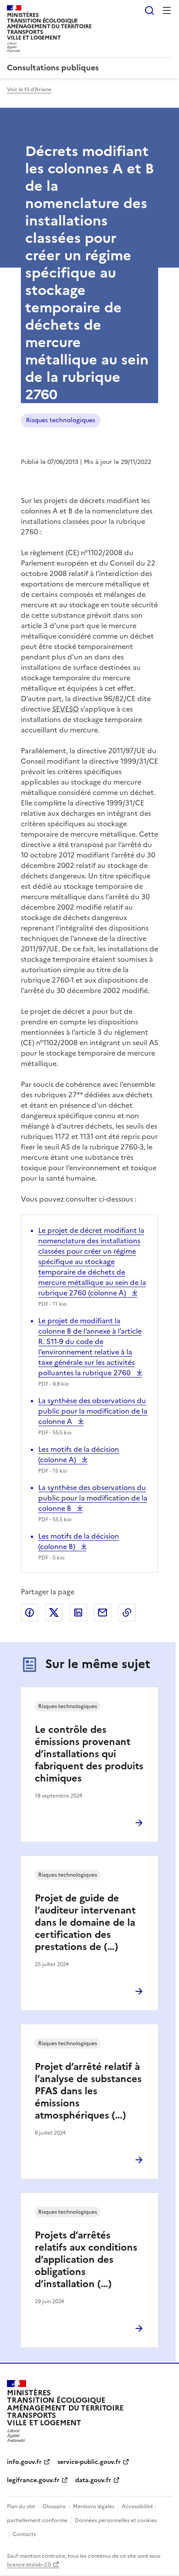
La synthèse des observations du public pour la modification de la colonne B (93, 1498)
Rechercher (149, 10)
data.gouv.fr (93, 2480)
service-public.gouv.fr (89, 2462)
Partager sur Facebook (30, 1612)
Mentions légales (94, 2506)
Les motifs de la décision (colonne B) (79, 1541)
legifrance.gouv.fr (33, 2480)
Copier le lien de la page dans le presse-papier (127, 1612)
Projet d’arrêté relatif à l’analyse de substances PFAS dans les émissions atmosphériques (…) (88, 2091)
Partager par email (103, 1612)
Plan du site (21, 2506)
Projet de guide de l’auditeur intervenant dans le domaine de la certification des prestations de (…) (85, 1922)
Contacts (24, 2534)
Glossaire (54, 2506)
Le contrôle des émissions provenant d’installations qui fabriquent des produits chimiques (89, 1754)
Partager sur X (54, 1612)
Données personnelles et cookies (116, 2520)
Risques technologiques (61, 420)
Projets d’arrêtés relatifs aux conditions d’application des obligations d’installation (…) (86, 2260)
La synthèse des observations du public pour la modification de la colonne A (93, 1411)
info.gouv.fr (24, 2462)
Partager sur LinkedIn (78, 1612)
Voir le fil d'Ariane (29, 89)
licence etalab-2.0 (29, 2565)
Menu (167, 10)
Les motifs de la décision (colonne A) (79, 1454)
